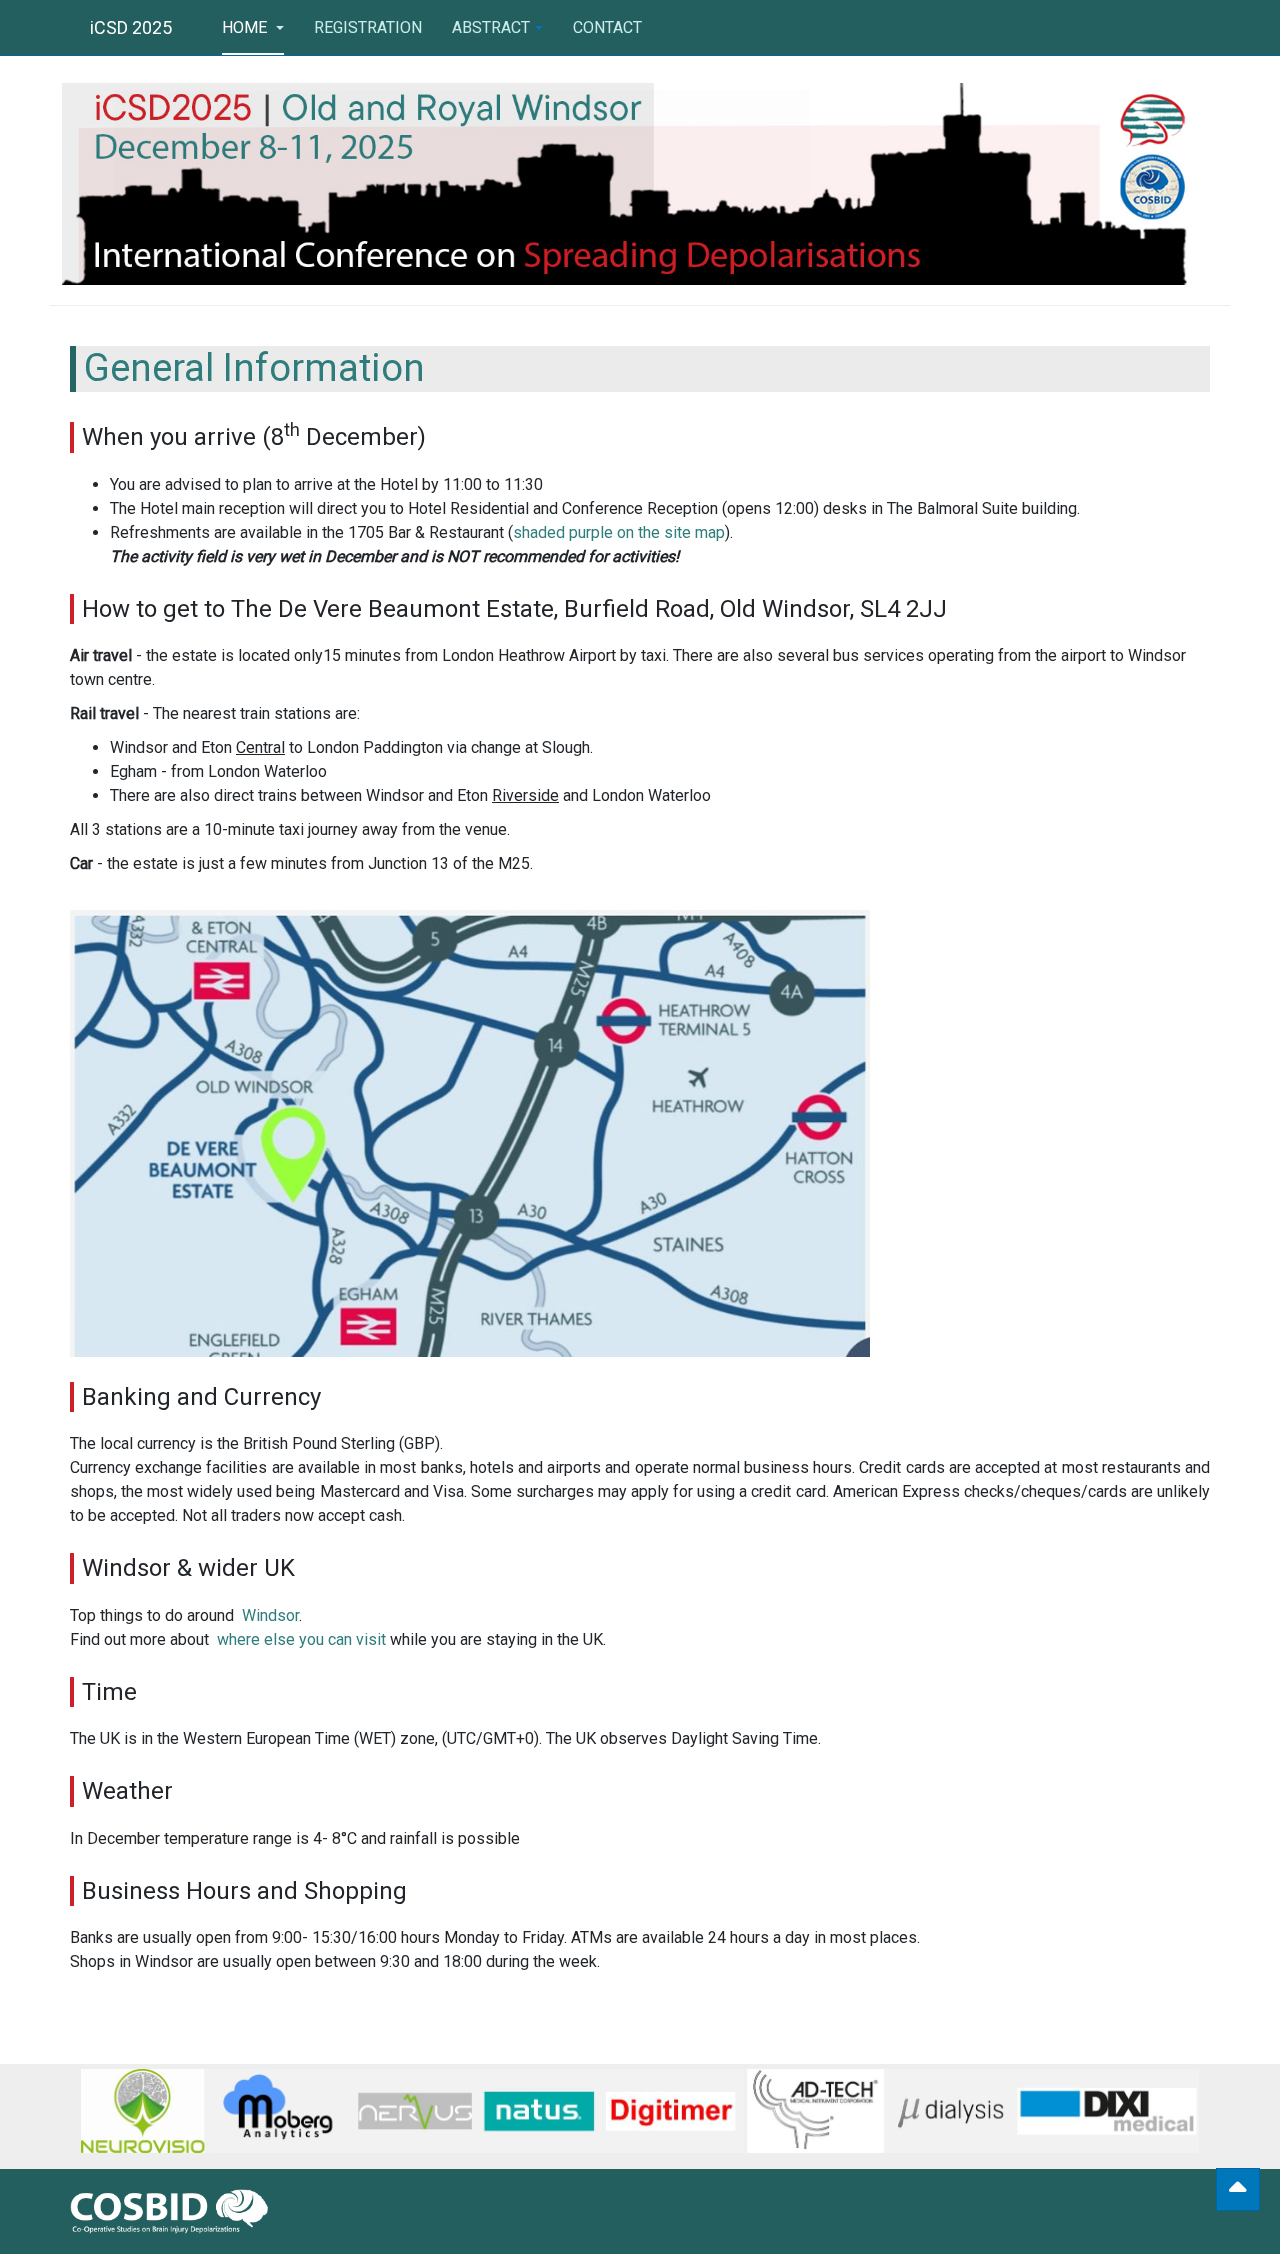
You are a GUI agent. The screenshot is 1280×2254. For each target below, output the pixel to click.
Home (246, 27)
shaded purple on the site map (619, 532)
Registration (368, 27)
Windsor (270, 1615)
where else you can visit (301, 1639)
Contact (607, 27)
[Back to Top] (1238, 2189)
